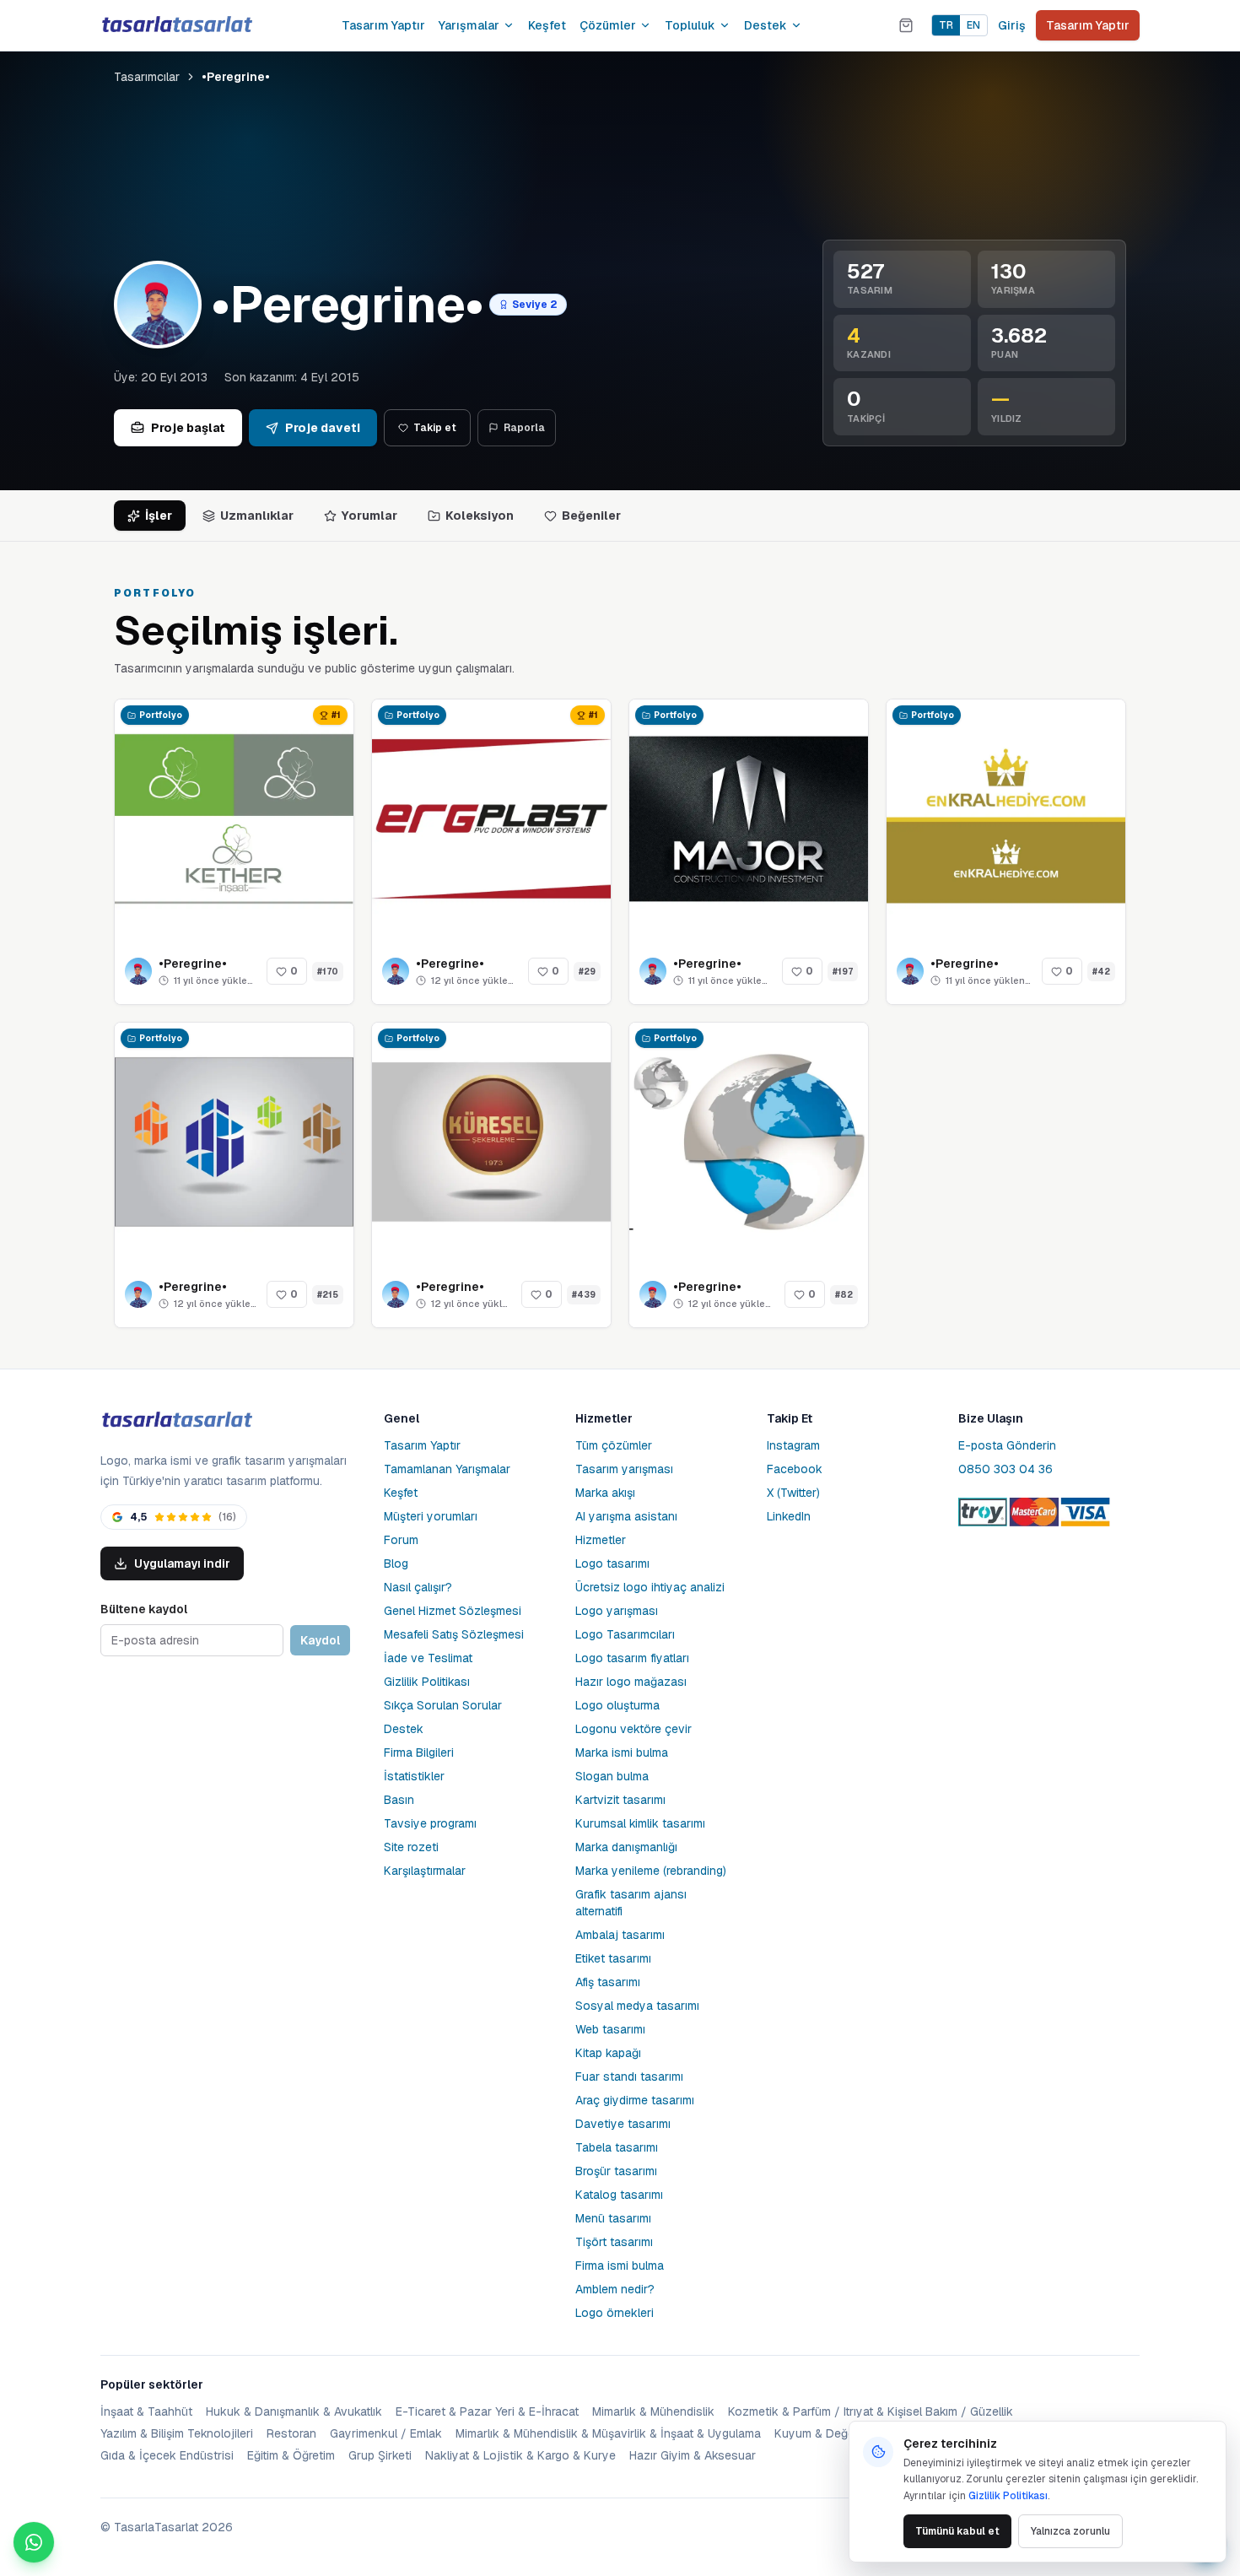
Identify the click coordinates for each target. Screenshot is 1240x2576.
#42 (1101, 972)
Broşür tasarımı (616, 2171)
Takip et (435, 428)
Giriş (1012, 25)
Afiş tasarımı (608, 1982)
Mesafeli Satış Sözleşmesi (454, 1634)
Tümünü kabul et (957, 2531)
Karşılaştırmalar (425, 1871)
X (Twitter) (793, 1493)
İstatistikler (414, 1776)
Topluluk (690, 25)
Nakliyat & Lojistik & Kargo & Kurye (520, 2455)
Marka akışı (605, 1493)
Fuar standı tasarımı (629, 2076)
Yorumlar (369, 516)
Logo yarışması (617, 1611)
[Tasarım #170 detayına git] (234, 819)
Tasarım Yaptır (383, 25)
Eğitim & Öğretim (291, 2455)
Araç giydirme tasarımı (635, 2100)
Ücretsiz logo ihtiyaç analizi (650, 1587)
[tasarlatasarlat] (176, 25)
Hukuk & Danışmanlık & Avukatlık (294, 2411)
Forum (401, 1540)
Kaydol (320, 1640)
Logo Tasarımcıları (625, 1634)
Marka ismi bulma (622, 1752)
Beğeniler (591, 516)
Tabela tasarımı (617, 2147)
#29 (587, 972)
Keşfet (547, 25)
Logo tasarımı (612, 1563)
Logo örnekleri (615, 2313)
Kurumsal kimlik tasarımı (640, 1823)
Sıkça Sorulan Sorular (443, 1705)
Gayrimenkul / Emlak (386, 2433)
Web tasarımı (610, 2029)
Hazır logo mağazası (631, 1682)
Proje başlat (188, 428)
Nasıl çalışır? (418, 1587)
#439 (584, 1295)
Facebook (795, 1469)
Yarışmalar (469, 25)
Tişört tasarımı (614, 2242)
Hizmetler (601, 1540)
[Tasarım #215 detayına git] (234, 1142)
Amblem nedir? (615, 2289)
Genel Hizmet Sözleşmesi (453, 1611)
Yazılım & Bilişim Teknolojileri (177, 2433)
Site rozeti (411, 1847)
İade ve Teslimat (428, 1658)
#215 (328, 1295)
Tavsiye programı (430, 1823)
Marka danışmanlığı (626, 1847)
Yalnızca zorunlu (1070, 2531)
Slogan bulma (612, 1776)
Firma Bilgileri (419, 1752)
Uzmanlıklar (257, 516)
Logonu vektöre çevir (633, 1729)
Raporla (524, 428)
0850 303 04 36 (1005, 1469)
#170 (328, 972)
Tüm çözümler (614, 1445)
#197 (843, 972)
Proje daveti (323, 428)
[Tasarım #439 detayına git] (491, 1142)
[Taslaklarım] (906, 25)
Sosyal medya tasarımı (637, 2006)
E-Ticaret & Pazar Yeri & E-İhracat (487, 2411)
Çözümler (608, 25)
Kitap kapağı (608, 2053)
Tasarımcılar (147, 77)
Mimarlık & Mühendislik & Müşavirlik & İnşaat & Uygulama (608, 2433)
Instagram (793, 1445)
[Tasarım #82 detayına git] (749, 1142)
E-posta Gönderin (1007, 1445)
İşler (159, 516)
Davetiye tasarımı (623, 2124)
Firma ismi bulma (620, 2265)
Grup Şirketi (380, 2455)
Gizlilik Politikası (427, 1682)
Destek (766, 25)
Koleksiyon (480, 516)
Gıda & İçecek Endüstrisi (167, 2455)
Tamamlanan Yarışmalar (447, 1469)
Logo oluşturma (617, 1705)
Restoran (291, 2433)
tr (946, 25)
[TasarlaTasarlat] (176, 1420)
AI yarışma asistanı (626, 1516)
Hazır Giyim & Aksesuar (693, 2455)
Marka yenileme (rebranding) (651, 1871)
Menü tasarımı (613, 2218)
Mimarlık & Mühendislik (653, 2411)
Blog (396, 1563)
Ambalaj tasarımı (620, 1935)
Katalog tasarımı (619, 2195)
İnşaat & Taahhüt (146, 2411)
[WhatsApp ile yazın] (34, 2542)
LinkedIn (789, 1516)
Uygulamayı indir (182, 1563)
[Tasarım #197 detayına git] (749, 819)
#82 (844, 1295)
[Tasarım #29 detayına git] (491, 819)
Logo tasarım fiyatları (632, 1658)
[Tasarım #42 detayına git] (1006, 819)
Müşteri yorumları (431, 1516)
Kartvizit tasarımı (620, 1800)
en (973, 25)
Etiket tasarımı (613, 1958)
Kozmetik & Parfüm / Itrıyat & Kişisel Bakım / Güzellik (871, 2411)
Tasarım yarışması (624, 1469)
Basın (399, 1800)
